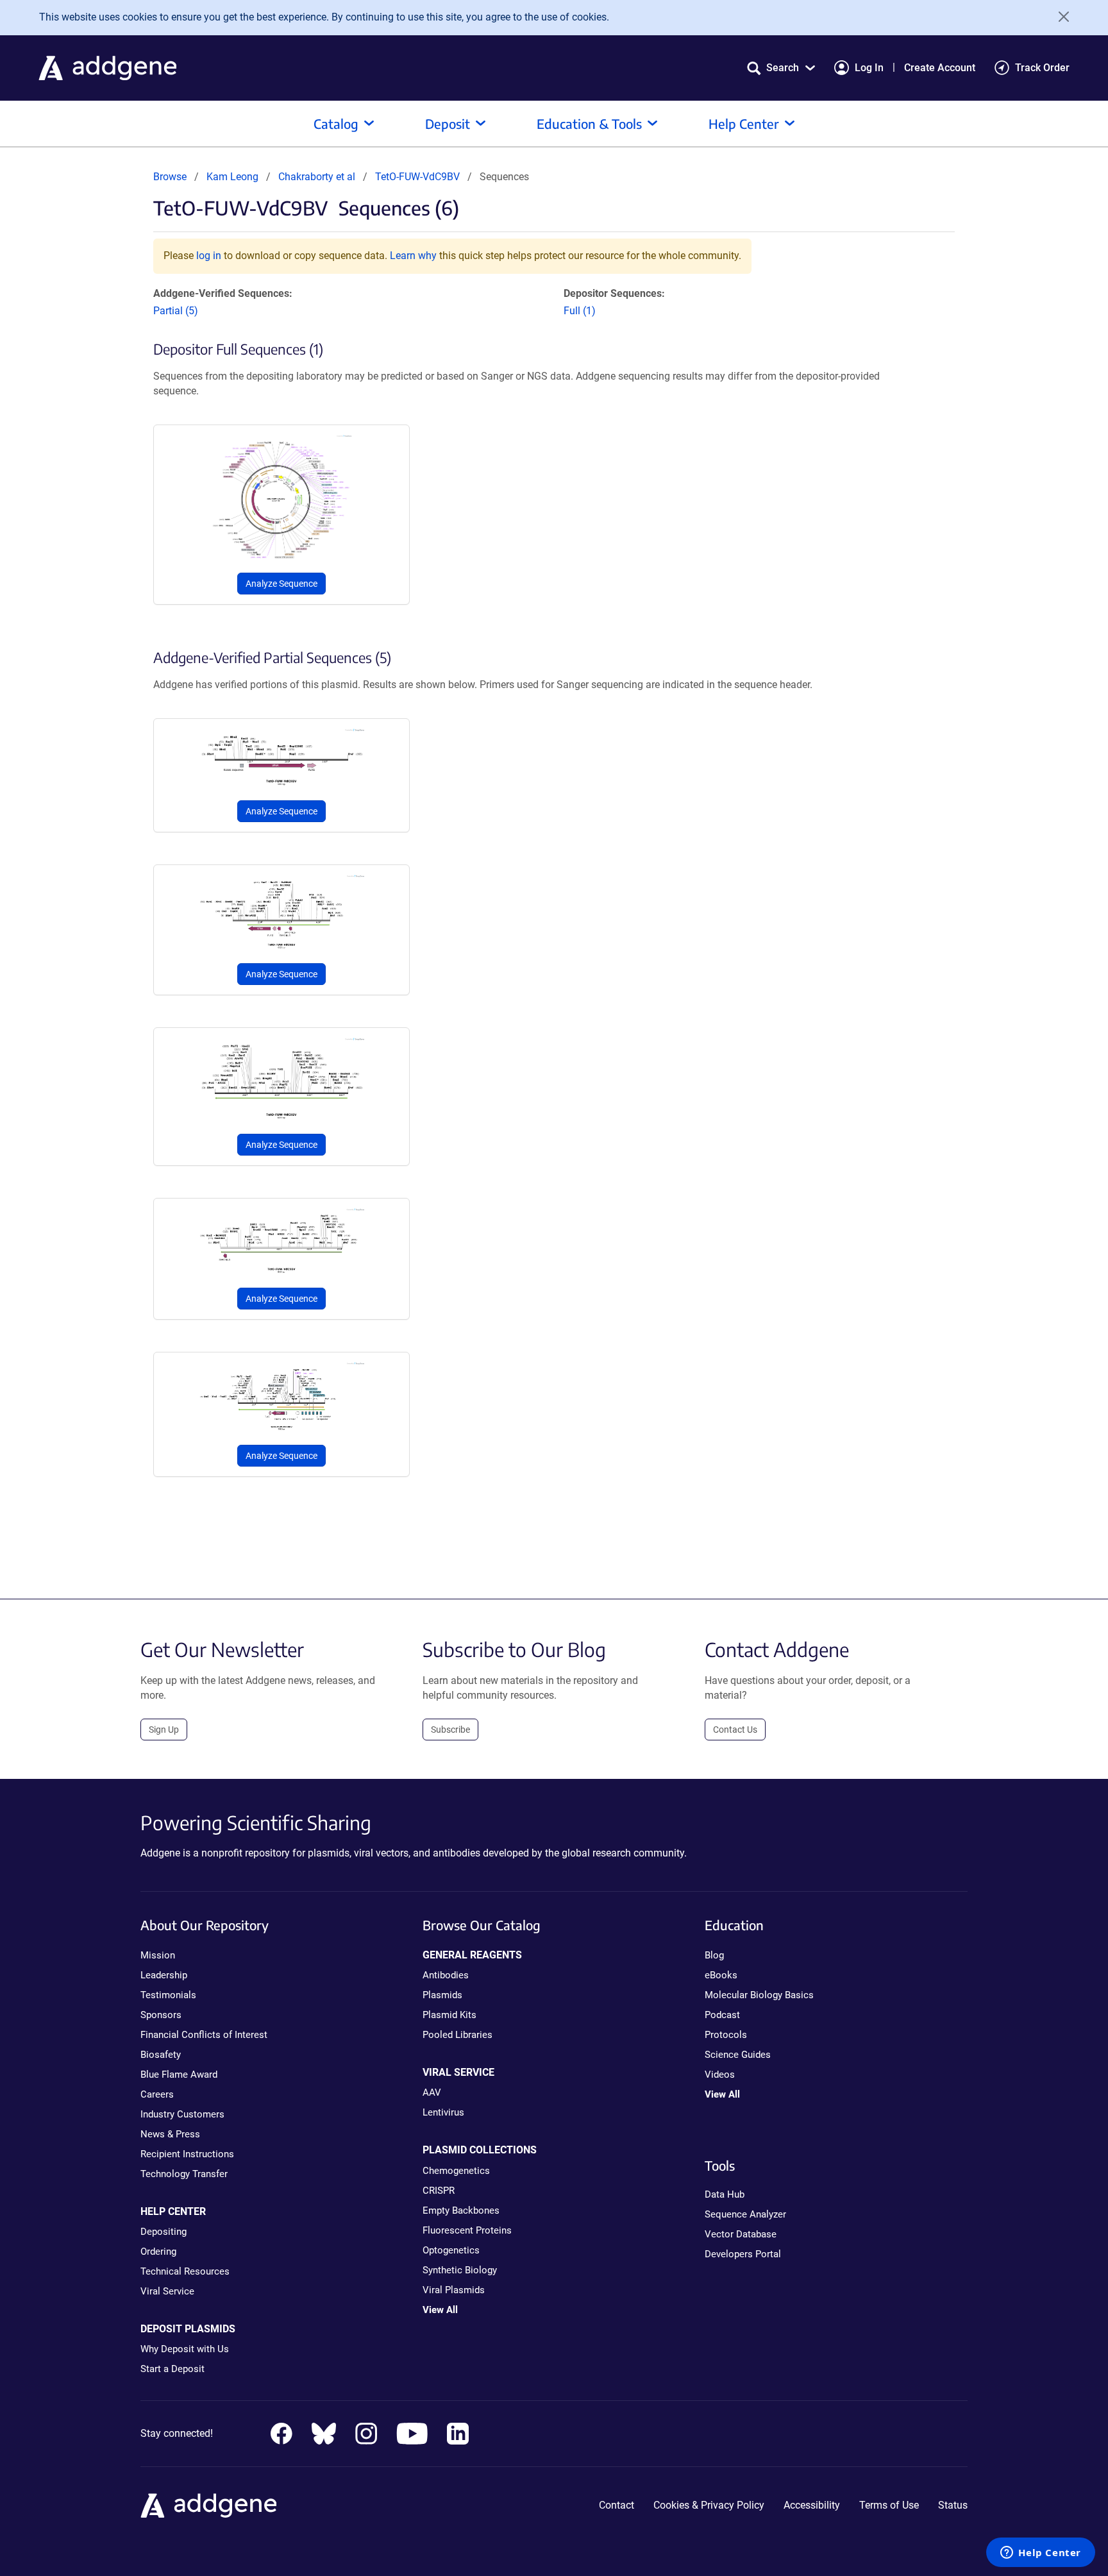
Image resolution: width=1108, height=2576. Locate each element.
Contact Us (735, 1730)
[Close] (1059, 17)
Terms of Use (889, 2505)
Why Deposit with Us (185, 2349)
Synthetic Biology (460, 2270)
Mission (158, 1955)
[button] (781, 68)
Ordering (158, 2252)
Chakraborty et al (318, 177)
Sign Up (164, 1730)
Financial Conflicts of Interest (204, 2035)
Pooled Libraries (457, 2035)
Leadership (164, 1975)
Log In (869, 68)
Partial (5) (176, 311)
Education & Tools (589, 123)
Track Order (1042, 68)
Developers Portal (743, 2254)
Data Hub (725, 2194)
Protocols (726, 2035)
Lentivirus (443, 2112)
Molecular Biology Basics (759, 1995)
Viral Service (167, 2291)
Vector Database (741, 2234)
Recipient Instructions (187, 2154)
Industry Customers (182, 2114)
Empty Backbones (461, 2210)
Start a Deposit (172, 2369)
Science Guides (738, 2055)
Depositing (164, 2232)
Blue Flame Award (179, 2075)
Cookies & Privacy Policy (709, 2505)
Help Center (744, 123)
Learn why (413, 256)
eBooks (721, 1975)
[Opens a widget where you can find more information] (1041, 2554)
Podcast (722, 2015)
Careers (157, 2094)
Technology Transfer (184, 2174)
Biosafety (161, 2055)
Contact (617, 2505)
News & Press (170, 2134)
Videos (720, 2075)
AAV (432, 2092)
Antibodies (446, 1975)
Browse (170, 177)
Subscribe (450, 1730)
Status (953, 2505)
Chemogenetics (456, 2171)
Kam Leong (232, 177)
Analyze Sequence (281, 584)
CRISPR (439, 2191)
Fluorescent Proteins (467, 2230)
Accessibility (812, 2505)
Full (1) (580, 311)
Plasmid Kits (449, 2015)
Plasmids (442, 1995)
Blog (714, 1955)
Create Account (940, 68)
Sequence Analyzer (745, 2214)
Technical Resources (185, 2271)
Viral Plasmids (454, 2290)
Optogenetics (451, 2250)
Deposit (448, 123)
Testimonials (168, 1995)
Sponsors (161, 2015)
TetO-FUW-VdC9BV (417, 177)
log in (209, 256)
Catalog (336, 123)
